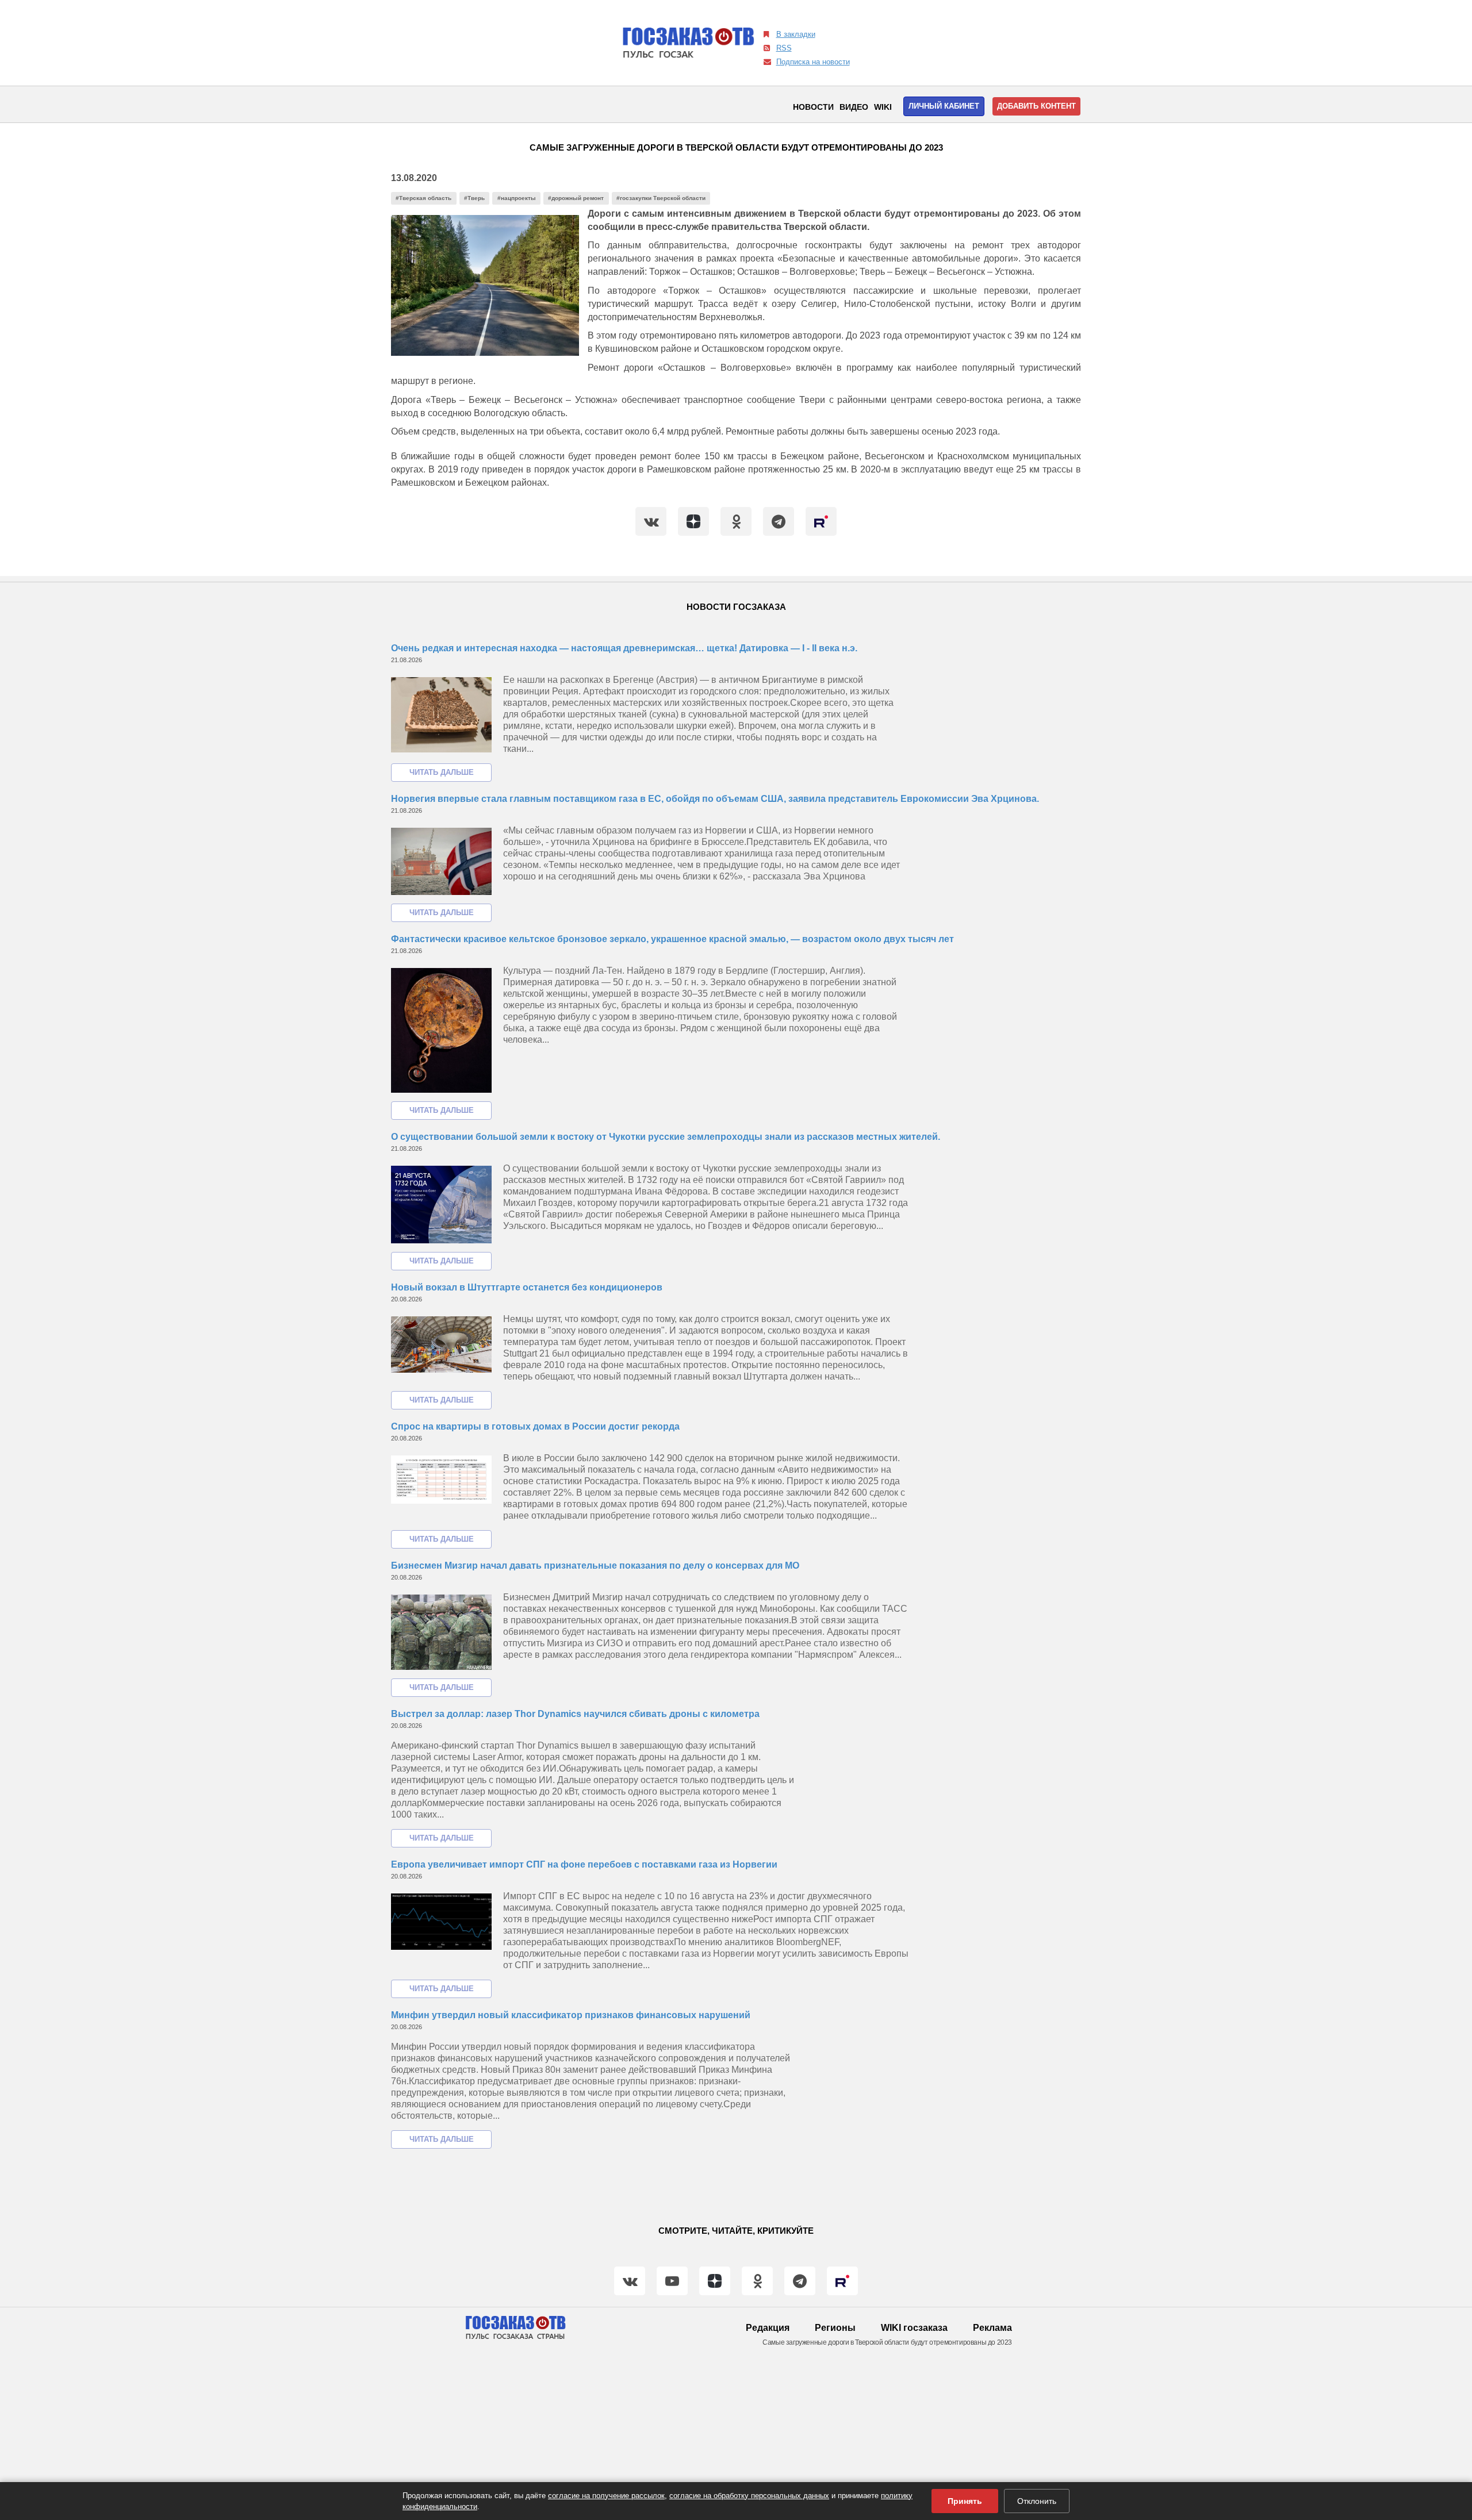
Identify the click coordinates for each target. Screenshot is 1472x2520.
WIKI (883, 107)
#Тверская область (423, 198)
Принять (965, 2501)
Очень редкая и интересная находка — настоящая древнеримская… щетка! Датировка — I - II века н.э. (624, 648)
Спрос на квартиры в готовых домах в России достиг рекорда (535, 1426)
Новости (813, 107)
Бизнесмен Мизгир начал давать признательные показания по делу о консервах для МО (595, 1566)
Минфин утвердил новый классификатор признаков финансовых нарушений (571, 2015)
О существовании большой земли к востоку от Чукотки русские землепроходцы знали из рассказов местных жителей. (666, 1137)
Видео (854, 107)
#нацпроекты (517, 198)
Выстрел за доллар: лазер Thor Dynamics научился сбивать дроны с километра (575, 1714)
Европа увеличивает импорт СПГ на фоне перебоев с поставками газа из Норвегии (584, 1864)
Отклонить (1037, 2501)
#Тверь (474, 198)
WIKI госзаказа (914, 2328)
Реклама (992, 2328)
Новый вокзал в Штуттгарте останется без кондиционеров (527, 1287)
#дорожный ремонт (576, 198)
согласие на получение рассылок (606, 2496)
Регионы (835, 2328)
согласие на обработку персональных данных (749, 2496)
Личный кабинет (944, 106)
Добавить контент (1036, 106)
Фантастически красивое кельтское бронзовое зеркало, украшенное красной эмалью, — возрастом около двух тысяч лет (672, 939)
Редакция (768, 2328)
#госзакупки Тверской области (661, 198)
